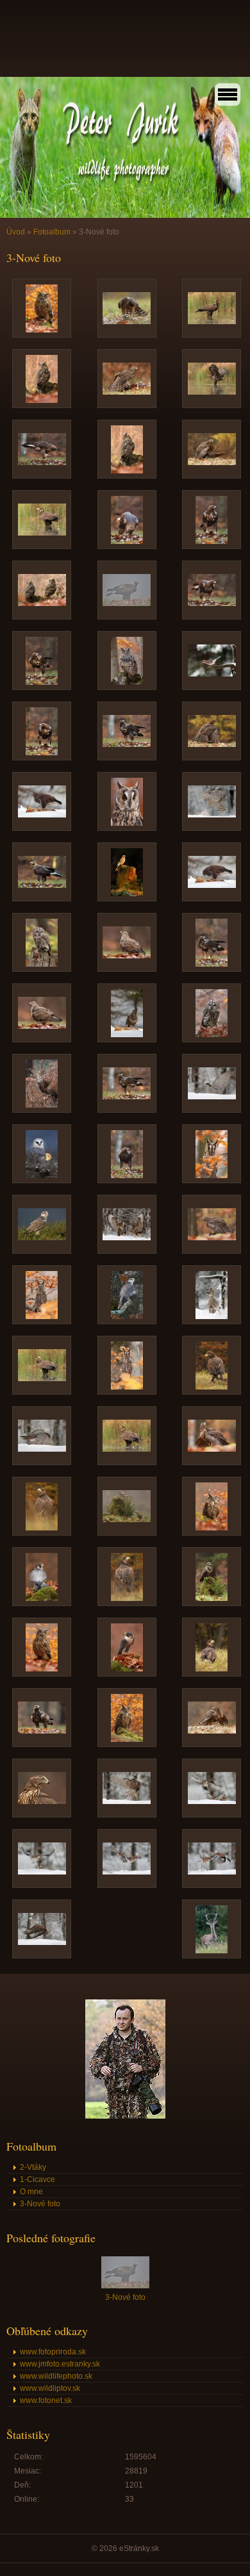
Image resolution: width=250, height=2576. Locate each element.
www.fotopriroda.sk (53, 2352)
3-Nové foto (40, 2204)
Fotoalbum (52, 232)
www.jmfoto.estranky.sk (60, 2364)
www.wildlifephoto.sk (56, 2376)
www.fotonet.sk (46, 2400)
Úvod (16, 232)
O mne (31, 2192)
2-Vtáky (33, 2167)
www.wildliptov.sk (50, 2388)
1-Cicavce (37, 2179)
